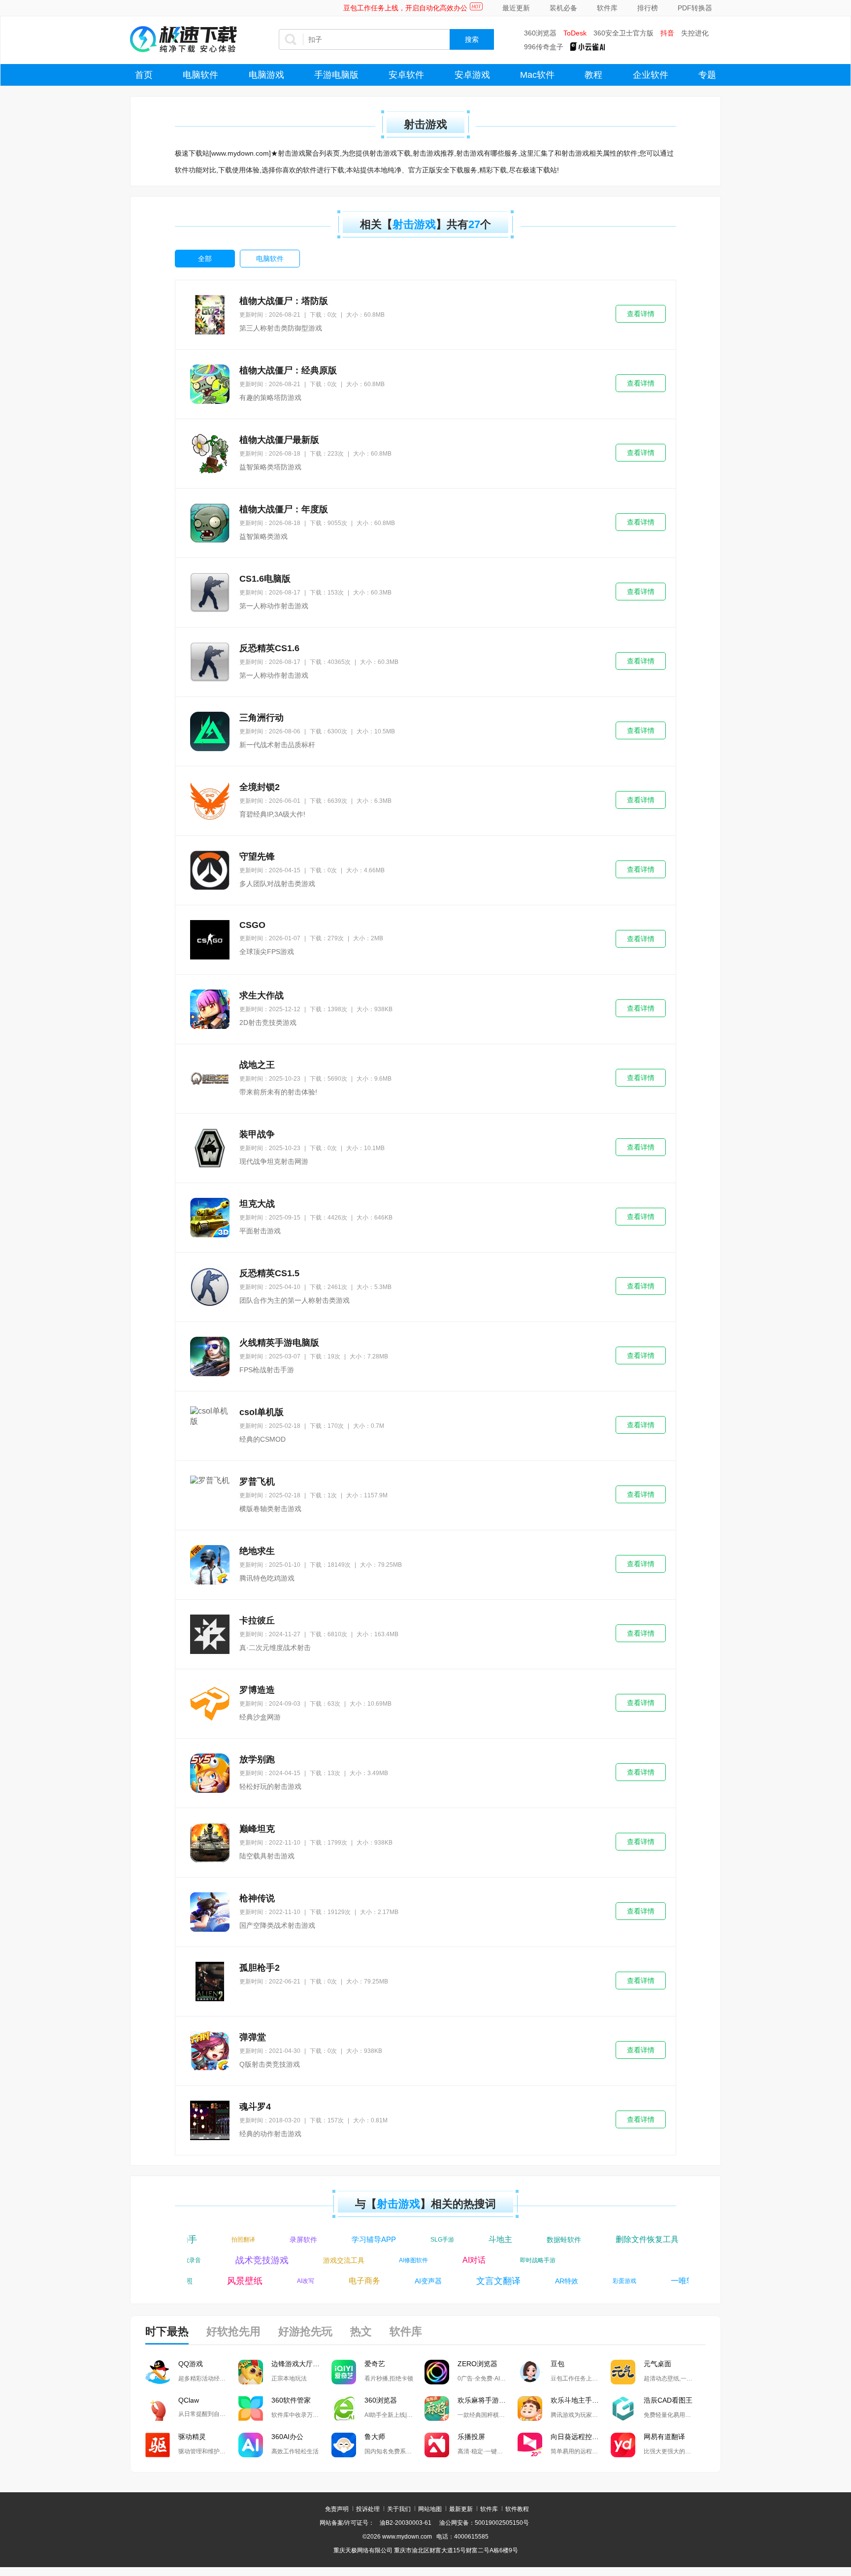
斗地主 (485, 2239)
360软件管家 (291, 2400)
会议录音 (204, 2260)
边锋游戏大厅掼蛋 (299, 2364)
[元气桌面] (623, 2372)
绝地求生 (257, 1551)
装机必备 (563, 8)
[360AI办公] (251, 2445)
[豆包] (530, 2372)
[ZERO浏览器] (437, 2372)
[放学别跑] (210, 1773)
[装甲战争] (210, 1148)
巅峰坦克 (257, 1829)
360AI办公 (287, 2437)
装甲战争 (257, 1134)
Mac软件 (537, 75)
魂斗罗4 (255, 2107)
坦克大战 (257, 1204)
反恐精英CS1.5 (269, 1273)
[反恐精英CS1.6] (210, 662)
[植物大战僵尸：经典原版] (210, 384)
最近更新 (516, 8)
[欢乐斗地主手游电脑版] (530, 2409)
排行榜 (648, 8)
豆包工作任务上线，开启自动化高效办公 (405, 8)
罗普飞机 (257, 1482)
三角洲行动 (262, 718)
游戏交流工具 (359, 2260)
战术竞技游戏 (277, 2260)
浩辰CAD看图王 (668, 2400)
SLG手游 (427, 2240)
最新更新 (461, 2509)
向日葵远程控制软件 (581, 2437)
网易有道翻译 (664, 2437)
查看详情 (641, 314)
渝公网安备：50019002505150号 (484, 2523)
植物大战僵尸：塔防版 (284, 301)
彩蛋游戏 (609, 2281)
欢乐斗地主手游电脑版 (581, 2400)
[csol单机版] (210, 1426)
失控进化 (695, 33)
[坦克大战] (210, 1218)
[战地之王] (210, 1079)
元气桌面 (657, 2364)
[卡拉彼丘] (210, 1634)
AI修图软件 (429, 2260)
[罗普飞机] (210, 1495)
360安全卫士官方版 (623, 33)
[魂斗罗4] (210, 2120)
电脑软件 (200, 75)
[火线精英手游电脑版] (210, 1356)
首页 (144, 75)
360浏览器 (540, 33)
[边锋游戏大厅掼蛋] (251, 2372)
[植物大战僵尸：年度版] (210, 523)
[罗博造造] (210, 1704)
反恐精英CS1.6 (269, 648)
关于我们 (399, 2509)
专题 (707, 75)
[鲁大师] (344, 2445)
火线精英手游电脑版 (279, 1343)
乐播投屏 (471, 2437)
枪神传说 (257, 1898)
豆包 (557, 2364)
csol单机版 (262, 1412)
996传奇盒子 (544, 47)
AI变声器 (413, 2281)
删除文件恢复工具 (632, 2239)
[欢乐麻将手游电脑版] (437, 2409)
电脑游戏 (266, 75)
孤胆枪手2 (260, 1968)
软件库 (607, 8)
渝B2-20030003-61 (406, 2523)
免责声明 (337, 2509)
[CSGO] (210, 940)
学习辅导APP (359, 2239)
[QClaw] (158, 2409)
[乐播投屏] (437, 2445)
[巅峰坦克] (210, 1843)
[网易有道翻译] (623, 2445)
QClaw (189, 2400)
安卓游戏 (472, 75)
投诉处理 (368, 2509)
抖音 (667, 33)
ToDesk (575, 33)
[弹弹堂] (210, 2051)
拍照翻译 (228, 2240)
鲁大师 (375, 2437)
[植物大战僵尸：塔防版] (210, 315)
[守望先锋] (210, 870)
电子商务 (349, 2281)
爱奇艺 (375, 2364)
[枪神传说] (210, 1912)
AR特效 (551, 2281)
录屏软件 (288, 2240)
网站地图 (430, 2509)
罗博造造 (257, 1690)
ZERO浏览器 (477, 2364)
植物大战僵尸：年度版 (284, 509)
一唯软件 (671, 2281)
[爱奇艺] (344, 2372)
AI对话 (489, 2260)
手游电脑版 (336, 75)
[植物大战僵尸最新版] (210, 454)
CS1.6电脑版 (265, 579)
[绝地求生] (210, 1565)
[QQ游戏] (158, 2372)
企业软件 (651, 75)
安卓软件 (406, 75)
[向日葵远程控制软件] (530, 2445)
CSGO (252, 925)
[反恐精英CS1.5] (210, 1287)
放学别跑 (257, 1759)
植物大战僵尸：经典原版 (288, 370)
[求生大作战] (210, 1009)
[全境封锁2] (210, 801)
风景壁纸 (229, 2281)
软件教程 (517, 2509)
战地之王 (257, 1065)
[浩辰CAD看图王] (623, 2409)
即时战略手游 (553, 2260)
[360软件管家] (251, 2409)
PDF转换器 (695, 8)
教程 (593, 75)
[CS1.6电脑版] (210, 593)
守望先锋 (257, 857)
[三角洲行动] (210, 731)
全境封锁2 (260, 787)
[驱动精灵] (158, 2445)
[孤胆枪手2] (210, 1982)
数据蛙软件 (549, 2240)
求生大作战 (262, 995)
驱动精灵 (192, 2437)
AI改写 (290, 2281)
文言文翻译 (483, 2281)
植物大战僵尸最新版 (279, 440)
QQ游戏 (191, 2364)
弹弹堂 (253, 2037)
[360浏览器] (344, 2409)
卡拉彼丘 (257, 1620)
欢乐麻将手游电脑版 (488, 2400)
